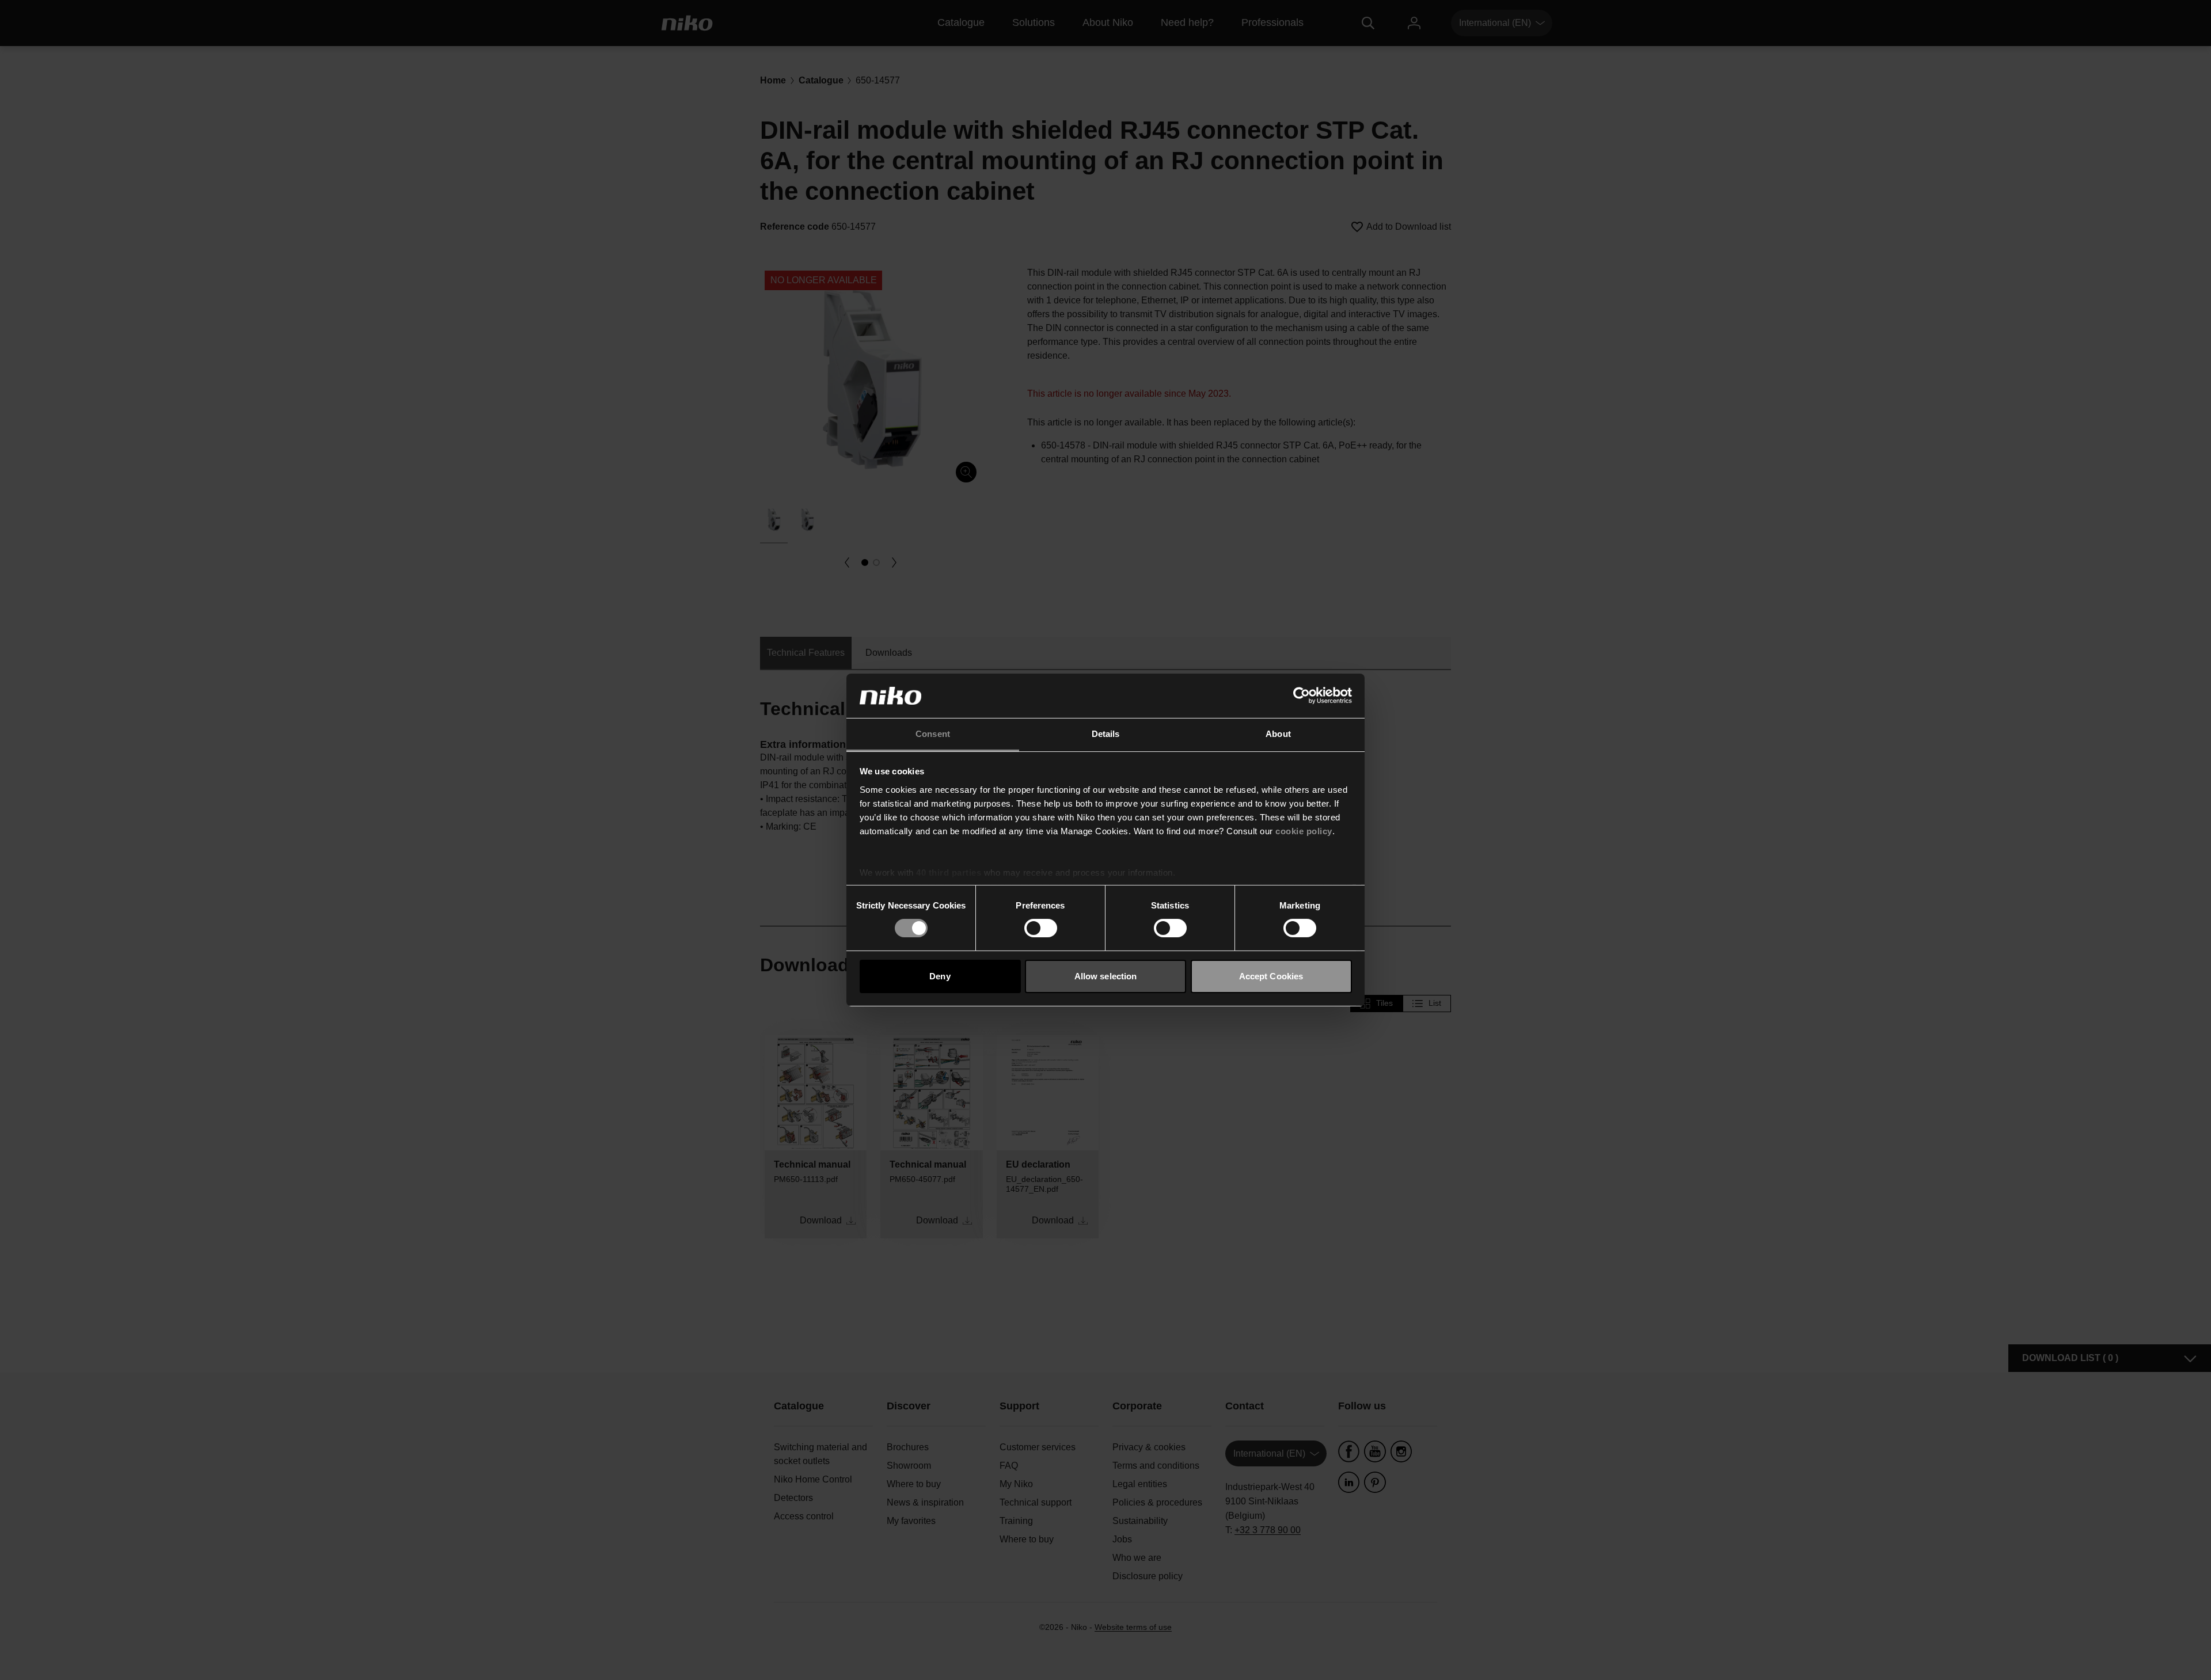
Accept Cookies (1271, 976)
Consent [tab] (933, 734)
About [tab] (1278, 734)
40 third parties (949, 873)
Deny (940, 976)
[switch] (1041, 928)
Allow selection (1106, 976)
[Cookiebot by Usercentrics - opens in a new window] (1302, 695)
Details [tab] (1106, 734)
